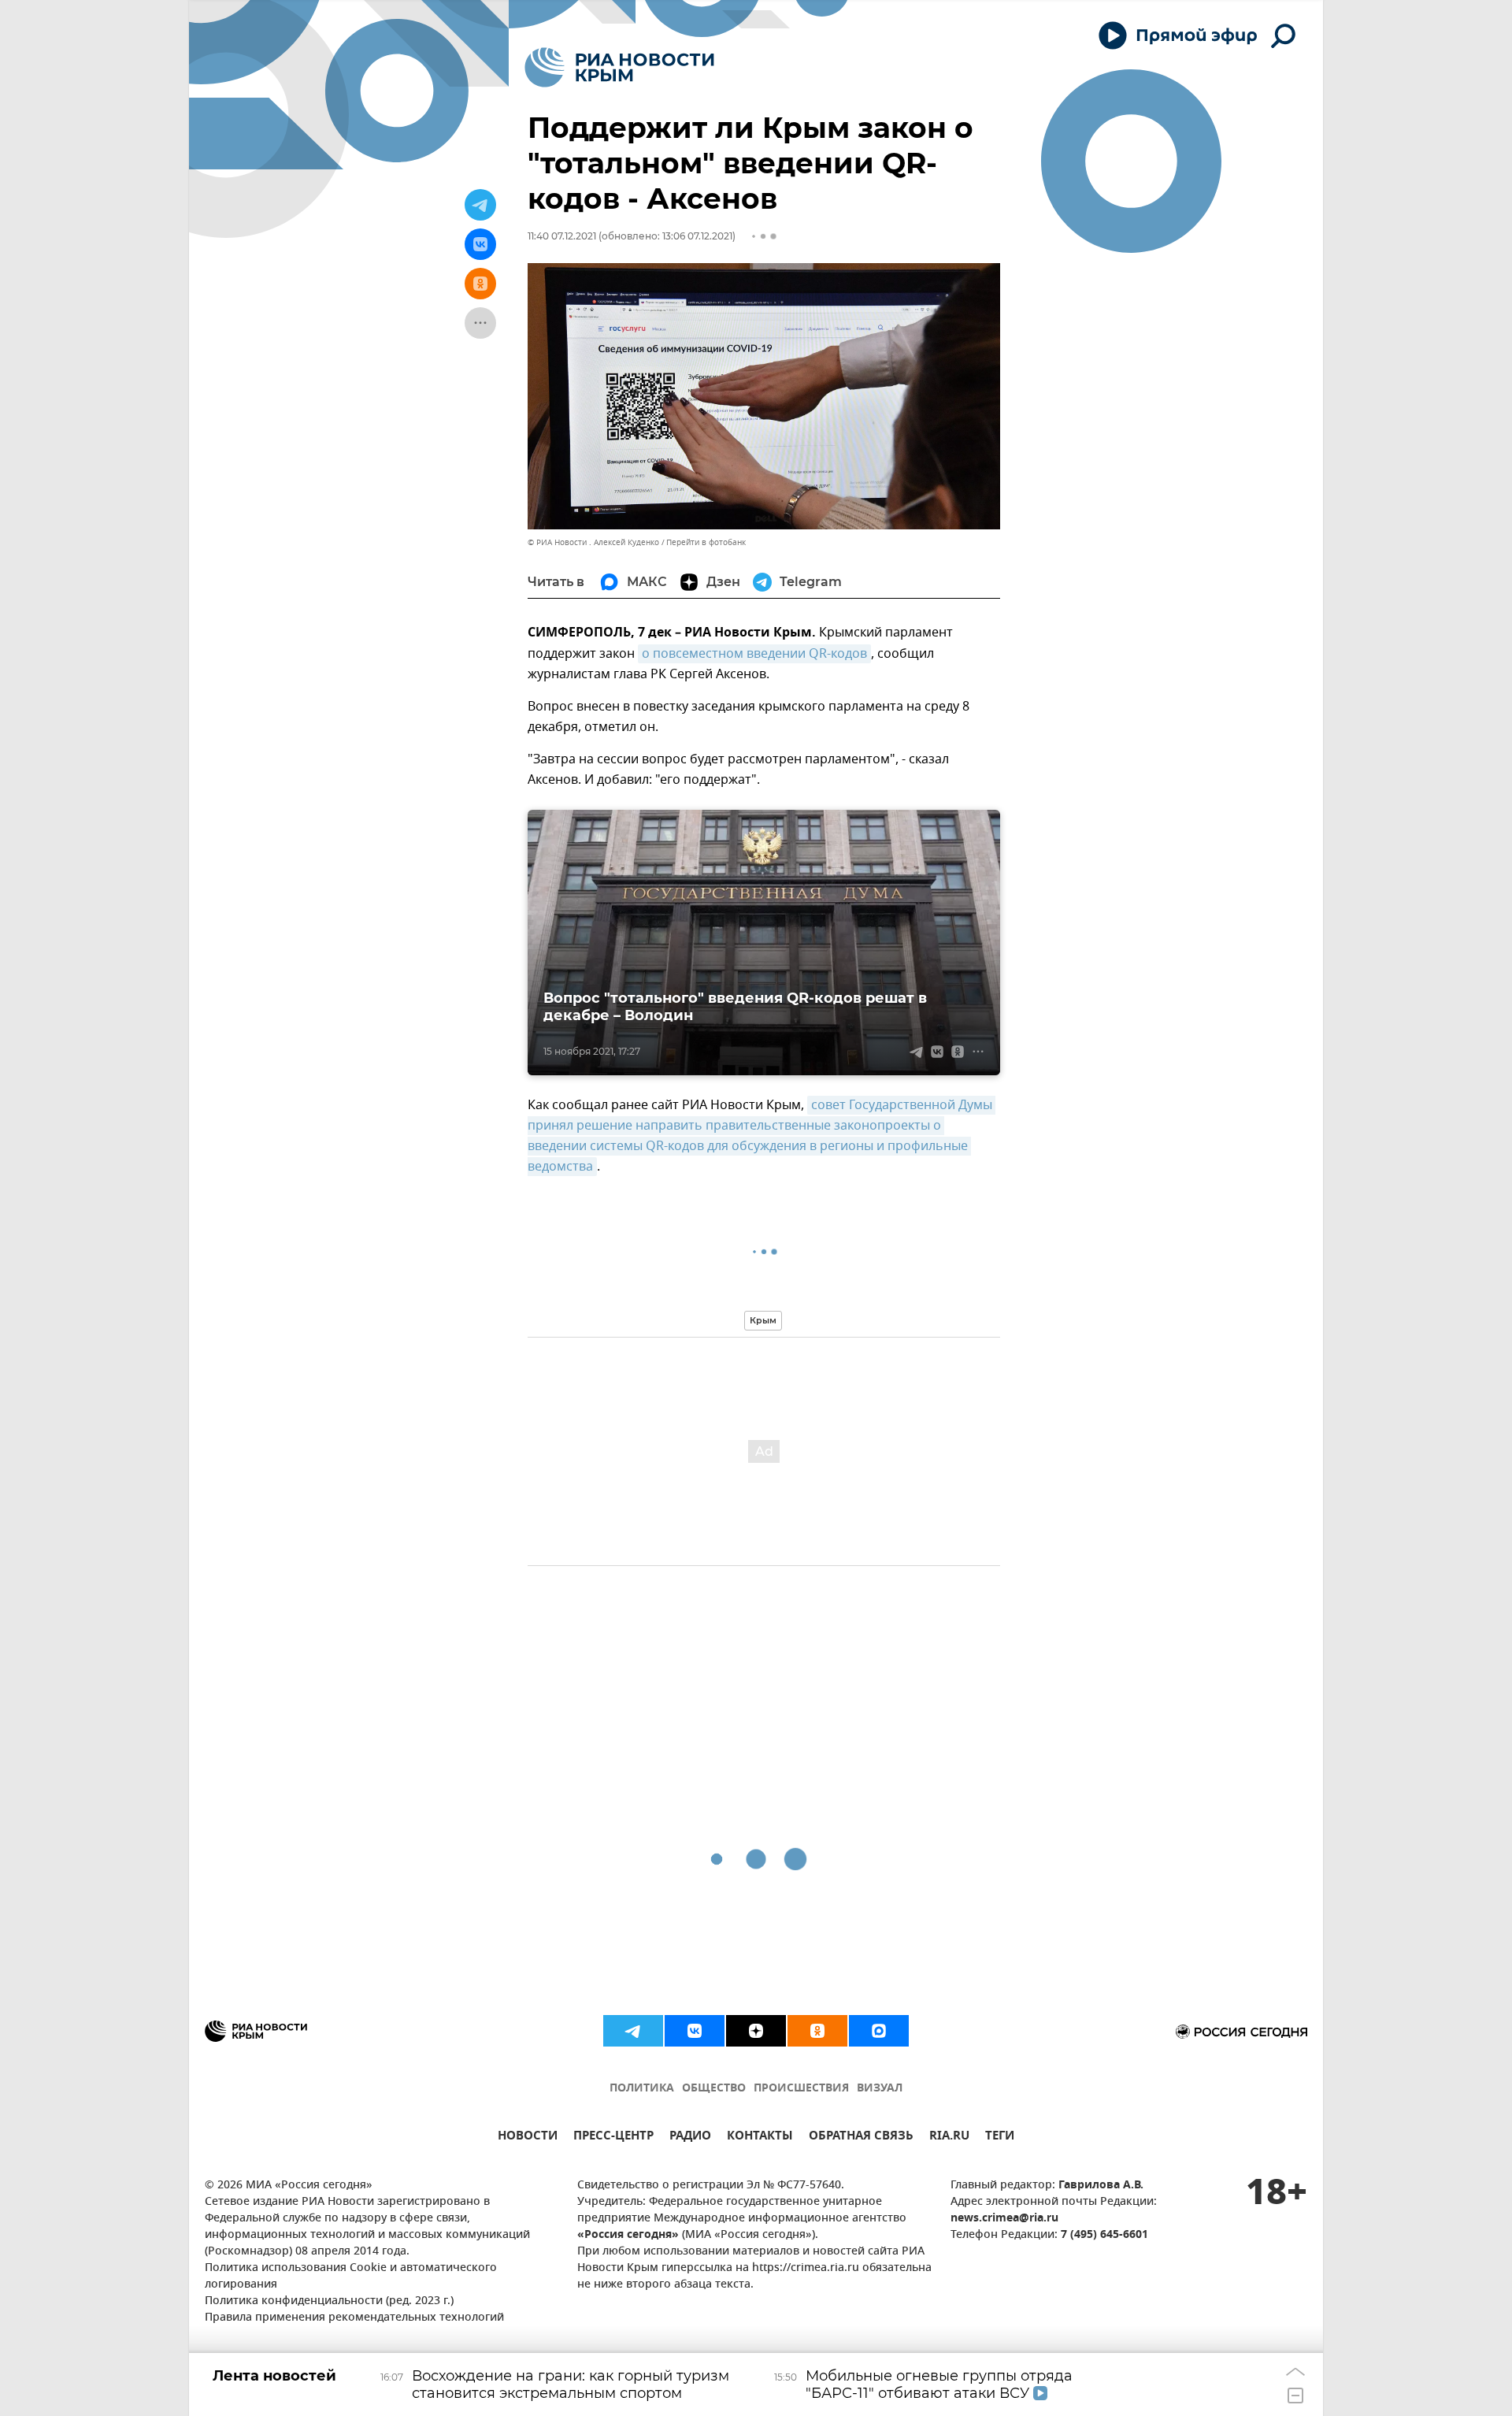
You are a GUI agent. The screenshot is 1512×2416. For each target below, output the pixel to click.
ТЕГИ (1000, 2138)
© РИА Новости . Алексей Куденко (593, 542)
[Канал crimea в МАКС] (879, 2031)
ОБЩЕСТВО (714, 2089)
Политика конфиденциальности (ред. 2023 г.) (329, 2301)
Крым (763, 1320)
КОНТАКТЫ (760, 2138)
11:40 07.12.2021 (562, 236)
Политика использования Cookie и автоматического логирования (351, 2277)
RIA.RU (949, 2138)
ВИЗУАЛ (880, 2089)
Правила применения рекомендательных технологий (354, 2318)
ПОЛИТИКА (642, 2089)
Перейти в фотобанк (706, 542)
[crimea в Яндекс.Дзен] (756, 2031)
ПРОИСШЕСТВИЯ (801, 2089)
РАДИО (690, 2138)
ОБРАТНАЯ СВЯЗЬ (861, 2138)
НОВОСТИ (528, 2138)
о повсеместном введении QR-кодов (754, 654)
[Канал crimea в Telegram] (633, 2031)
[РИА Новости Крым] (619, 67)
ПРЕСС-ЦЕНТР (613, 2138)
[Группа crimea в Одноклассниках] (817, 2031)
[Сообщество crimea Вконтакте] (695, 2031)
